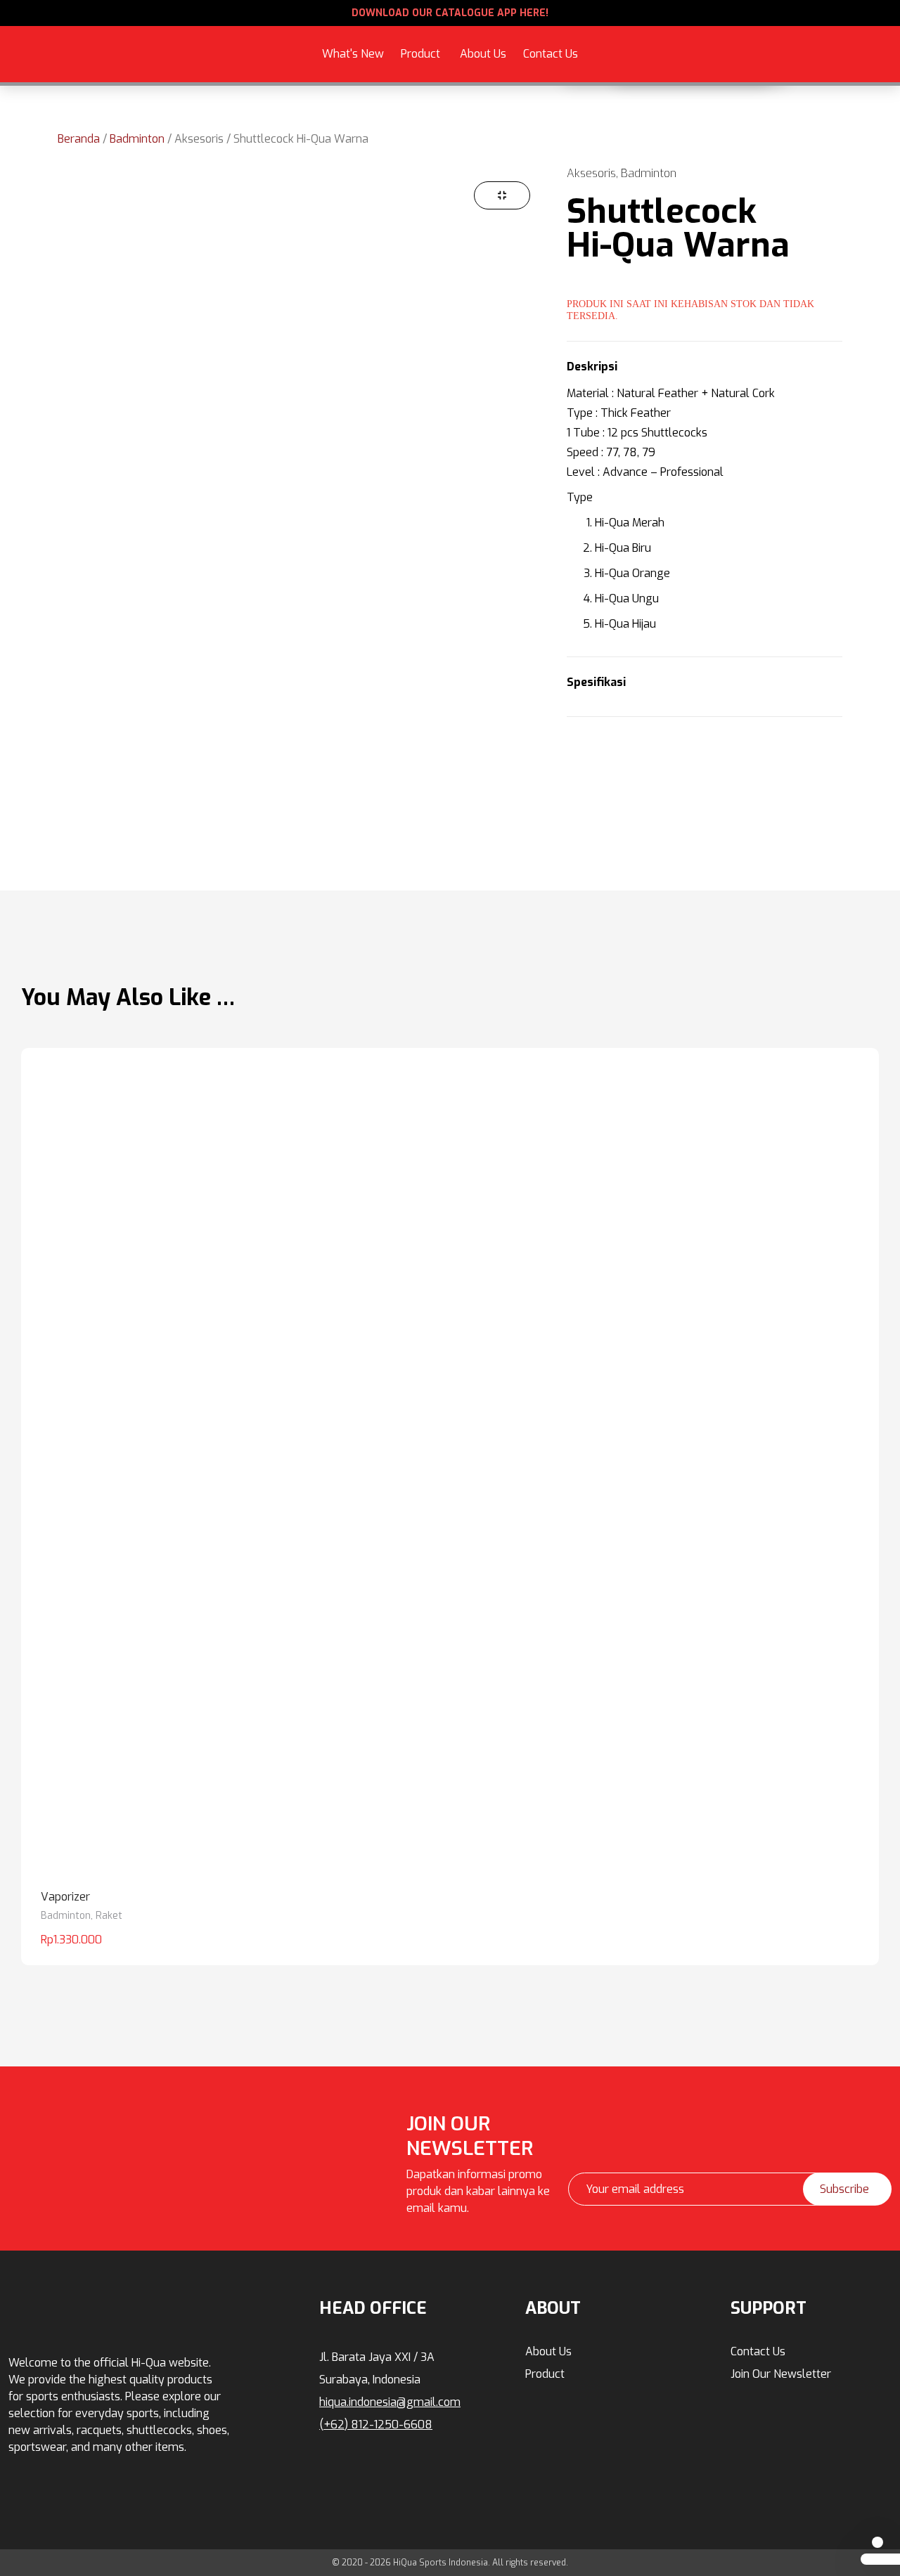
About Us (483, 54)
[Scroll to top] (877, 2542)
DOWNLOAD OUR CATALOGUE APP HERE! (450, 13)
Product (420, 54)
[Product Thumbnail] (502, 195)
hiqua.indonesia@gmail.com (390, 2402)
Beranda (79, 139)
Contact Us (551, 54)
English (733, 62)
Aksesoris (311, 32)
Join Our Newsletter (781, 2374)
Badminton (137, 139)
